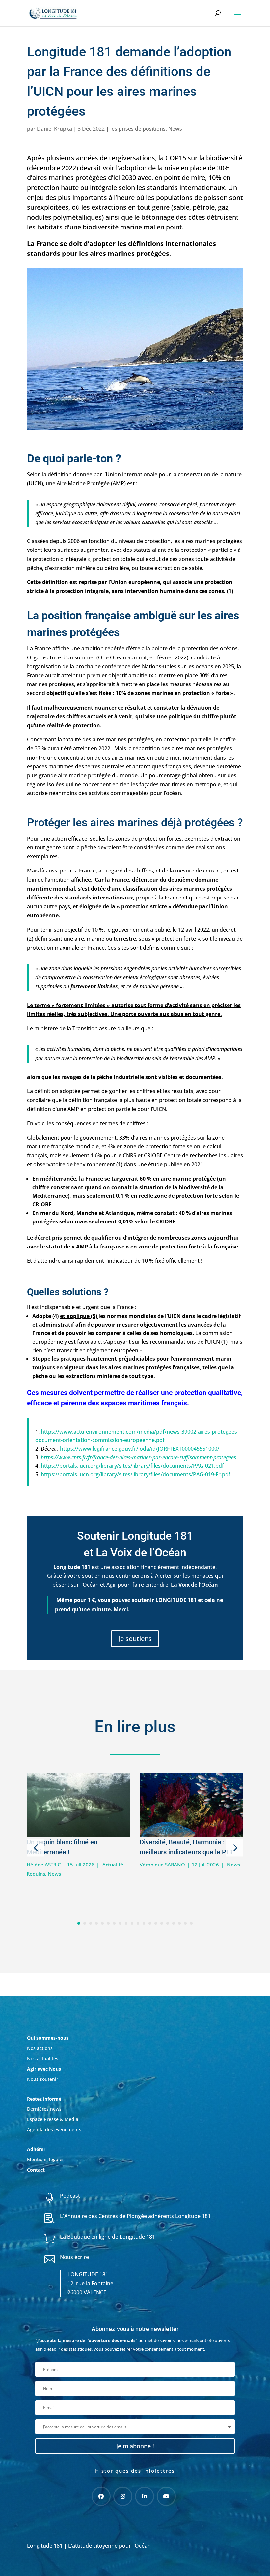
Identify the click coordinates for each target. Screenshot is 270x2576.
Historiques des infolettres (135, 2471)
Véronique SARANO (162, 1865)
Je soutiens (135, 1638)
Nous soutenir (43, 2079)
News (175, 129)
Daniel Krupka (54, 129)
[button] (36, 1848)
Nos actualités (43, 2059)
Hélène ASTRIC (44, 1865)
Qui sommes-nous (48, 2038)
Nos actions (40, 2048)
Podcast (70, 2196)
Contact (36, 2170)
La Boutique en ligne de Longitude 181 (108, 2237)
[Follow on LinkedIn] (145, 2496)
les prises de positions (138, 129)
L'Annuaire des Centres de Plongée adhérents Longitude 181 (135, 2216)
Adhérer (37, 2149)
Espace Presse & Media (53, 2119)
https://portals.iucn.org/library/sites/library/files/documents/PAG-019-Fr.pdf (136, 1474)
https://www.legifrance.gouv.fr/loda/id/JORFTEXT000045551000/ (140, 1449)
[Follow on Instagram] (123, 2496)
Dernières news (44, 2109)
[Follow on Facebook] (101, 2496)
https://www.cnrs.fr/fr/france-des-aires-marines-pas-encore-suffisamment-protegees (138, 1457)
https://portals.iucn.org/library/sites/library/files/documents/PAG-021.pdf (132, 1466)
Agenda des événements (54, 2129)
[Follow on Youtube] (166, 2496)
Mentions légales (46, 2159)
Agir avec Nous (44, 2069)
